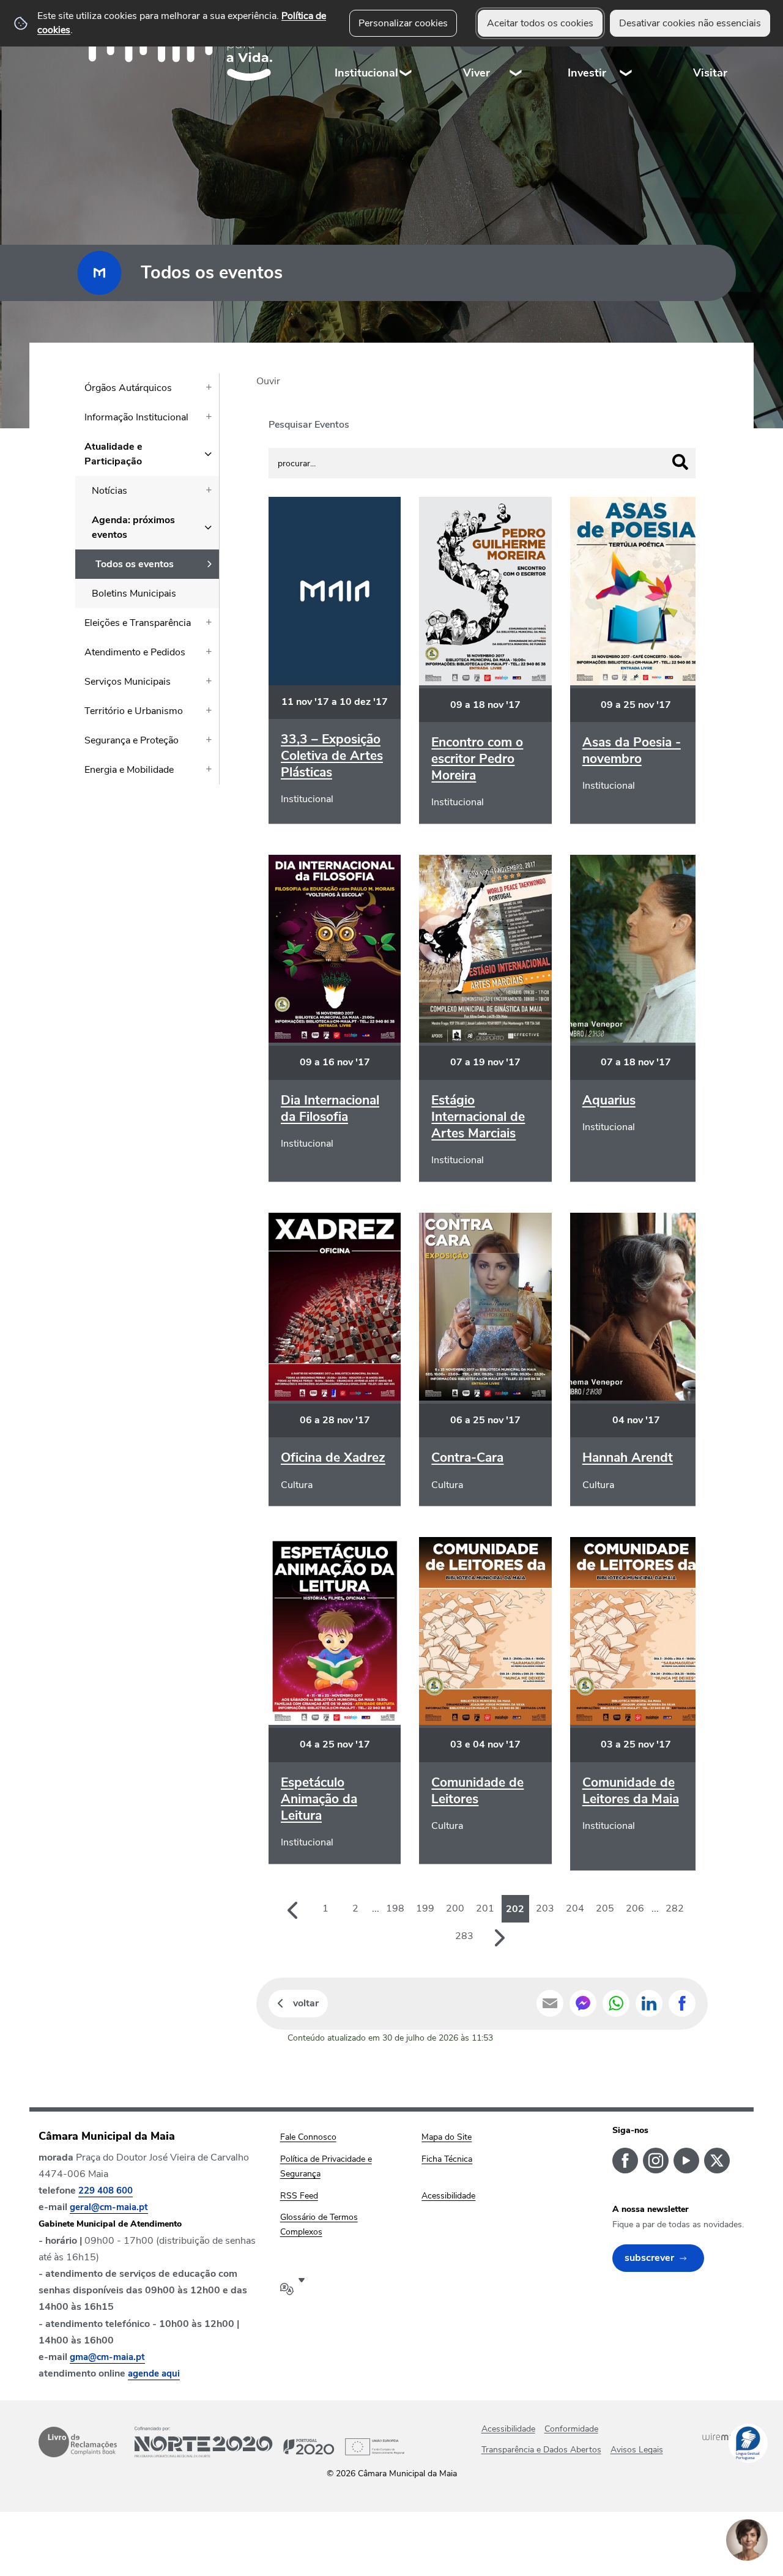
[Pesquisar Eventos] (680, 462)
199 (425, 1908)
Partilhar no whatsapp (616, 2003)
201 (485, 1908)
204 (575, 1908)
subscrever (649, 2258)
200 (455, 1908)
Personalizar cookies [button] (403, 23)
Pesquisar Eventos (309, 425)
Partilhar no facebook (682, 2003)
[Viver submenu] (516, 49)
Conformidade (571, 2429)
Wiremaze (723, 2436)
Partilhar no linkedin (649, 2003)
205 (605, 1908)
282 (675, 1908)
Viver (477, 73)
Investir (587, 73)
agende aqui (154, 2373)
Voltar (306, 2003)
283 (464, 1936)
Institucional (366, 73)
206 (635, 1908)
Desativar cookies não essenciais (690, 23)
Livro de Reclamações (78, 2442)
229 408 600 (106, 2191)
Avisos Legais (637, 2450)
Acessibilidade (508, 2429)
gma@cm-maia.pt (107, 2357)
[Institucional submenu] (406, 49)
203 (545, 1908)
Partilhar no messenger (583, 2003)
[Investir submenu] (626, 49)
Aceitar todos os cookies (540, 23)
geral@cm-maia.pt (109, 2207)
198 (395, 1908)
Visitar (710, 73)
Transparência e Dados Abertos (541, 2450)
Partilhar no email (550, 2003)
